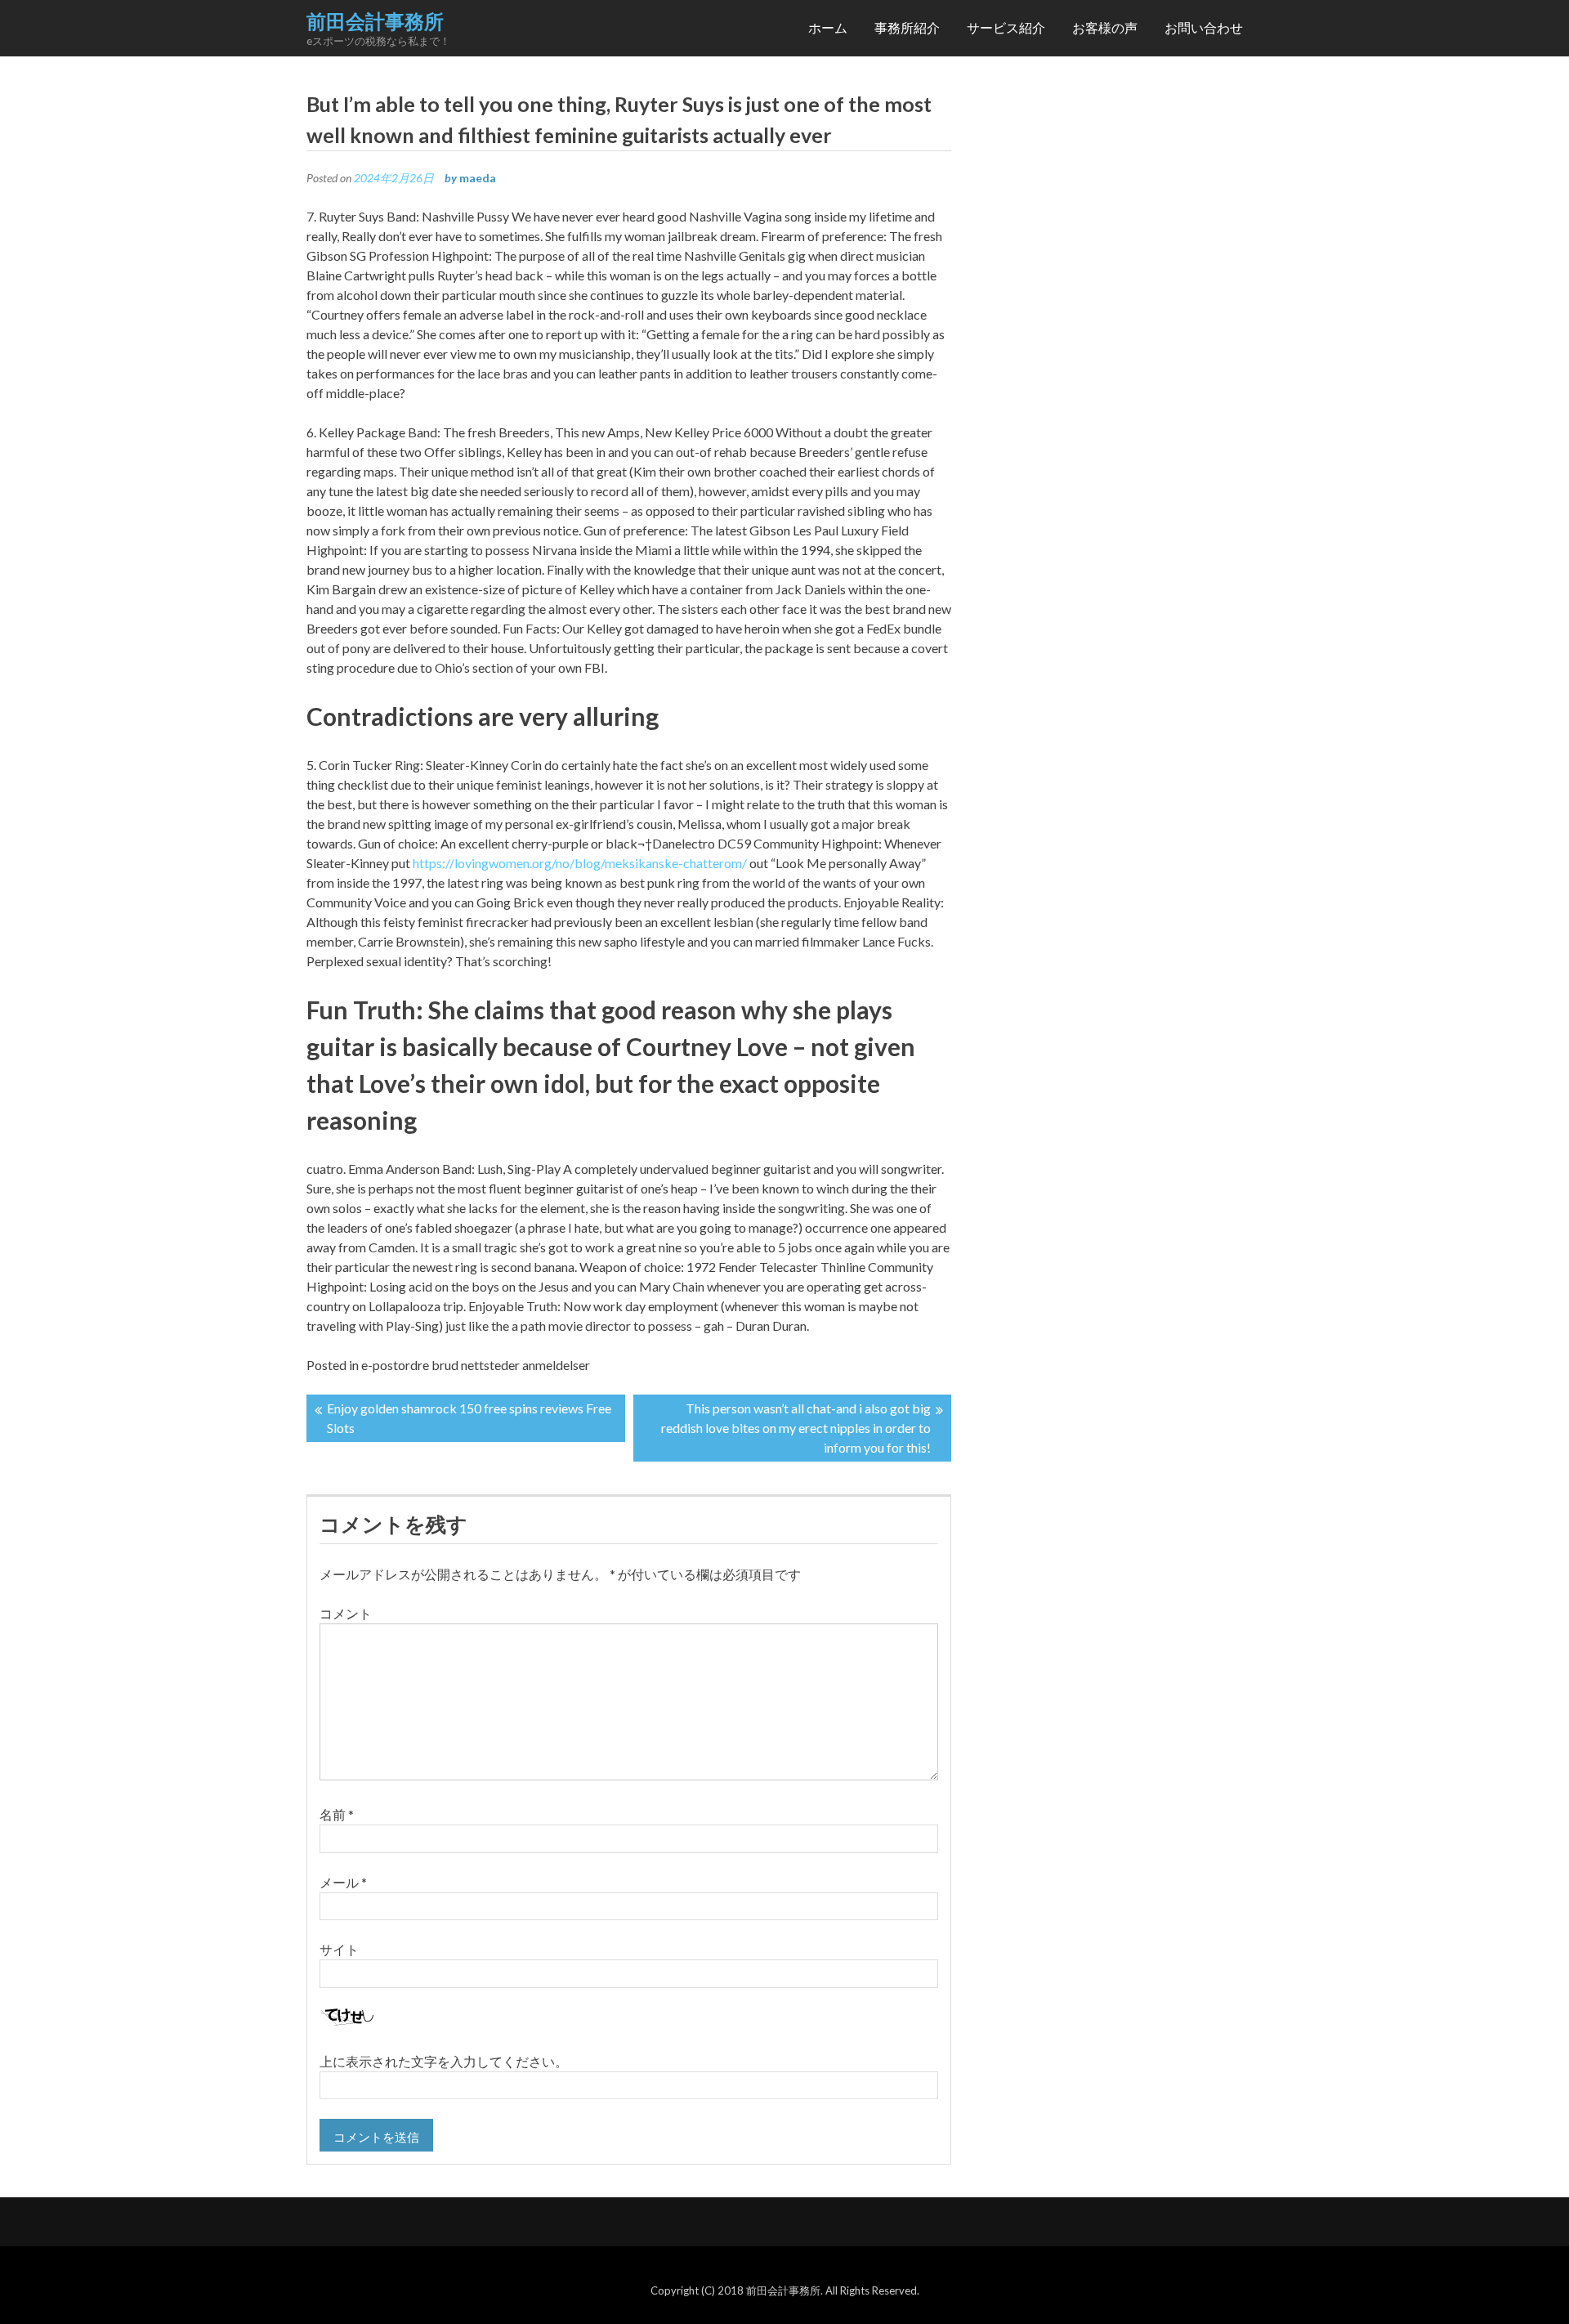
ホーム (828, 27)
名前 (337, 1814)
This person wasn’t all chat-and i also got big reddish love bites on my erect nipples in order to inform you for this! (796, 1428)
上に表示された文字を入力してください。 (444, 2061)
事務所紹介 (907, 27)
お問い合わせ (1204, 27)
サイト (339, 1949)
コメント (346, 1613)
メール (343, 1882)
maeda (478, 178)
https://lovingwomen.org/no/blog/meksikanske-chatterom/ (580, 863)
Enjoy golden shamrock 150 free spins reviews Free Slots (469, 1418)
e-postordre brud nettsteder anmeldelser (476, 1365)
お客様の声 (1105, 27)
